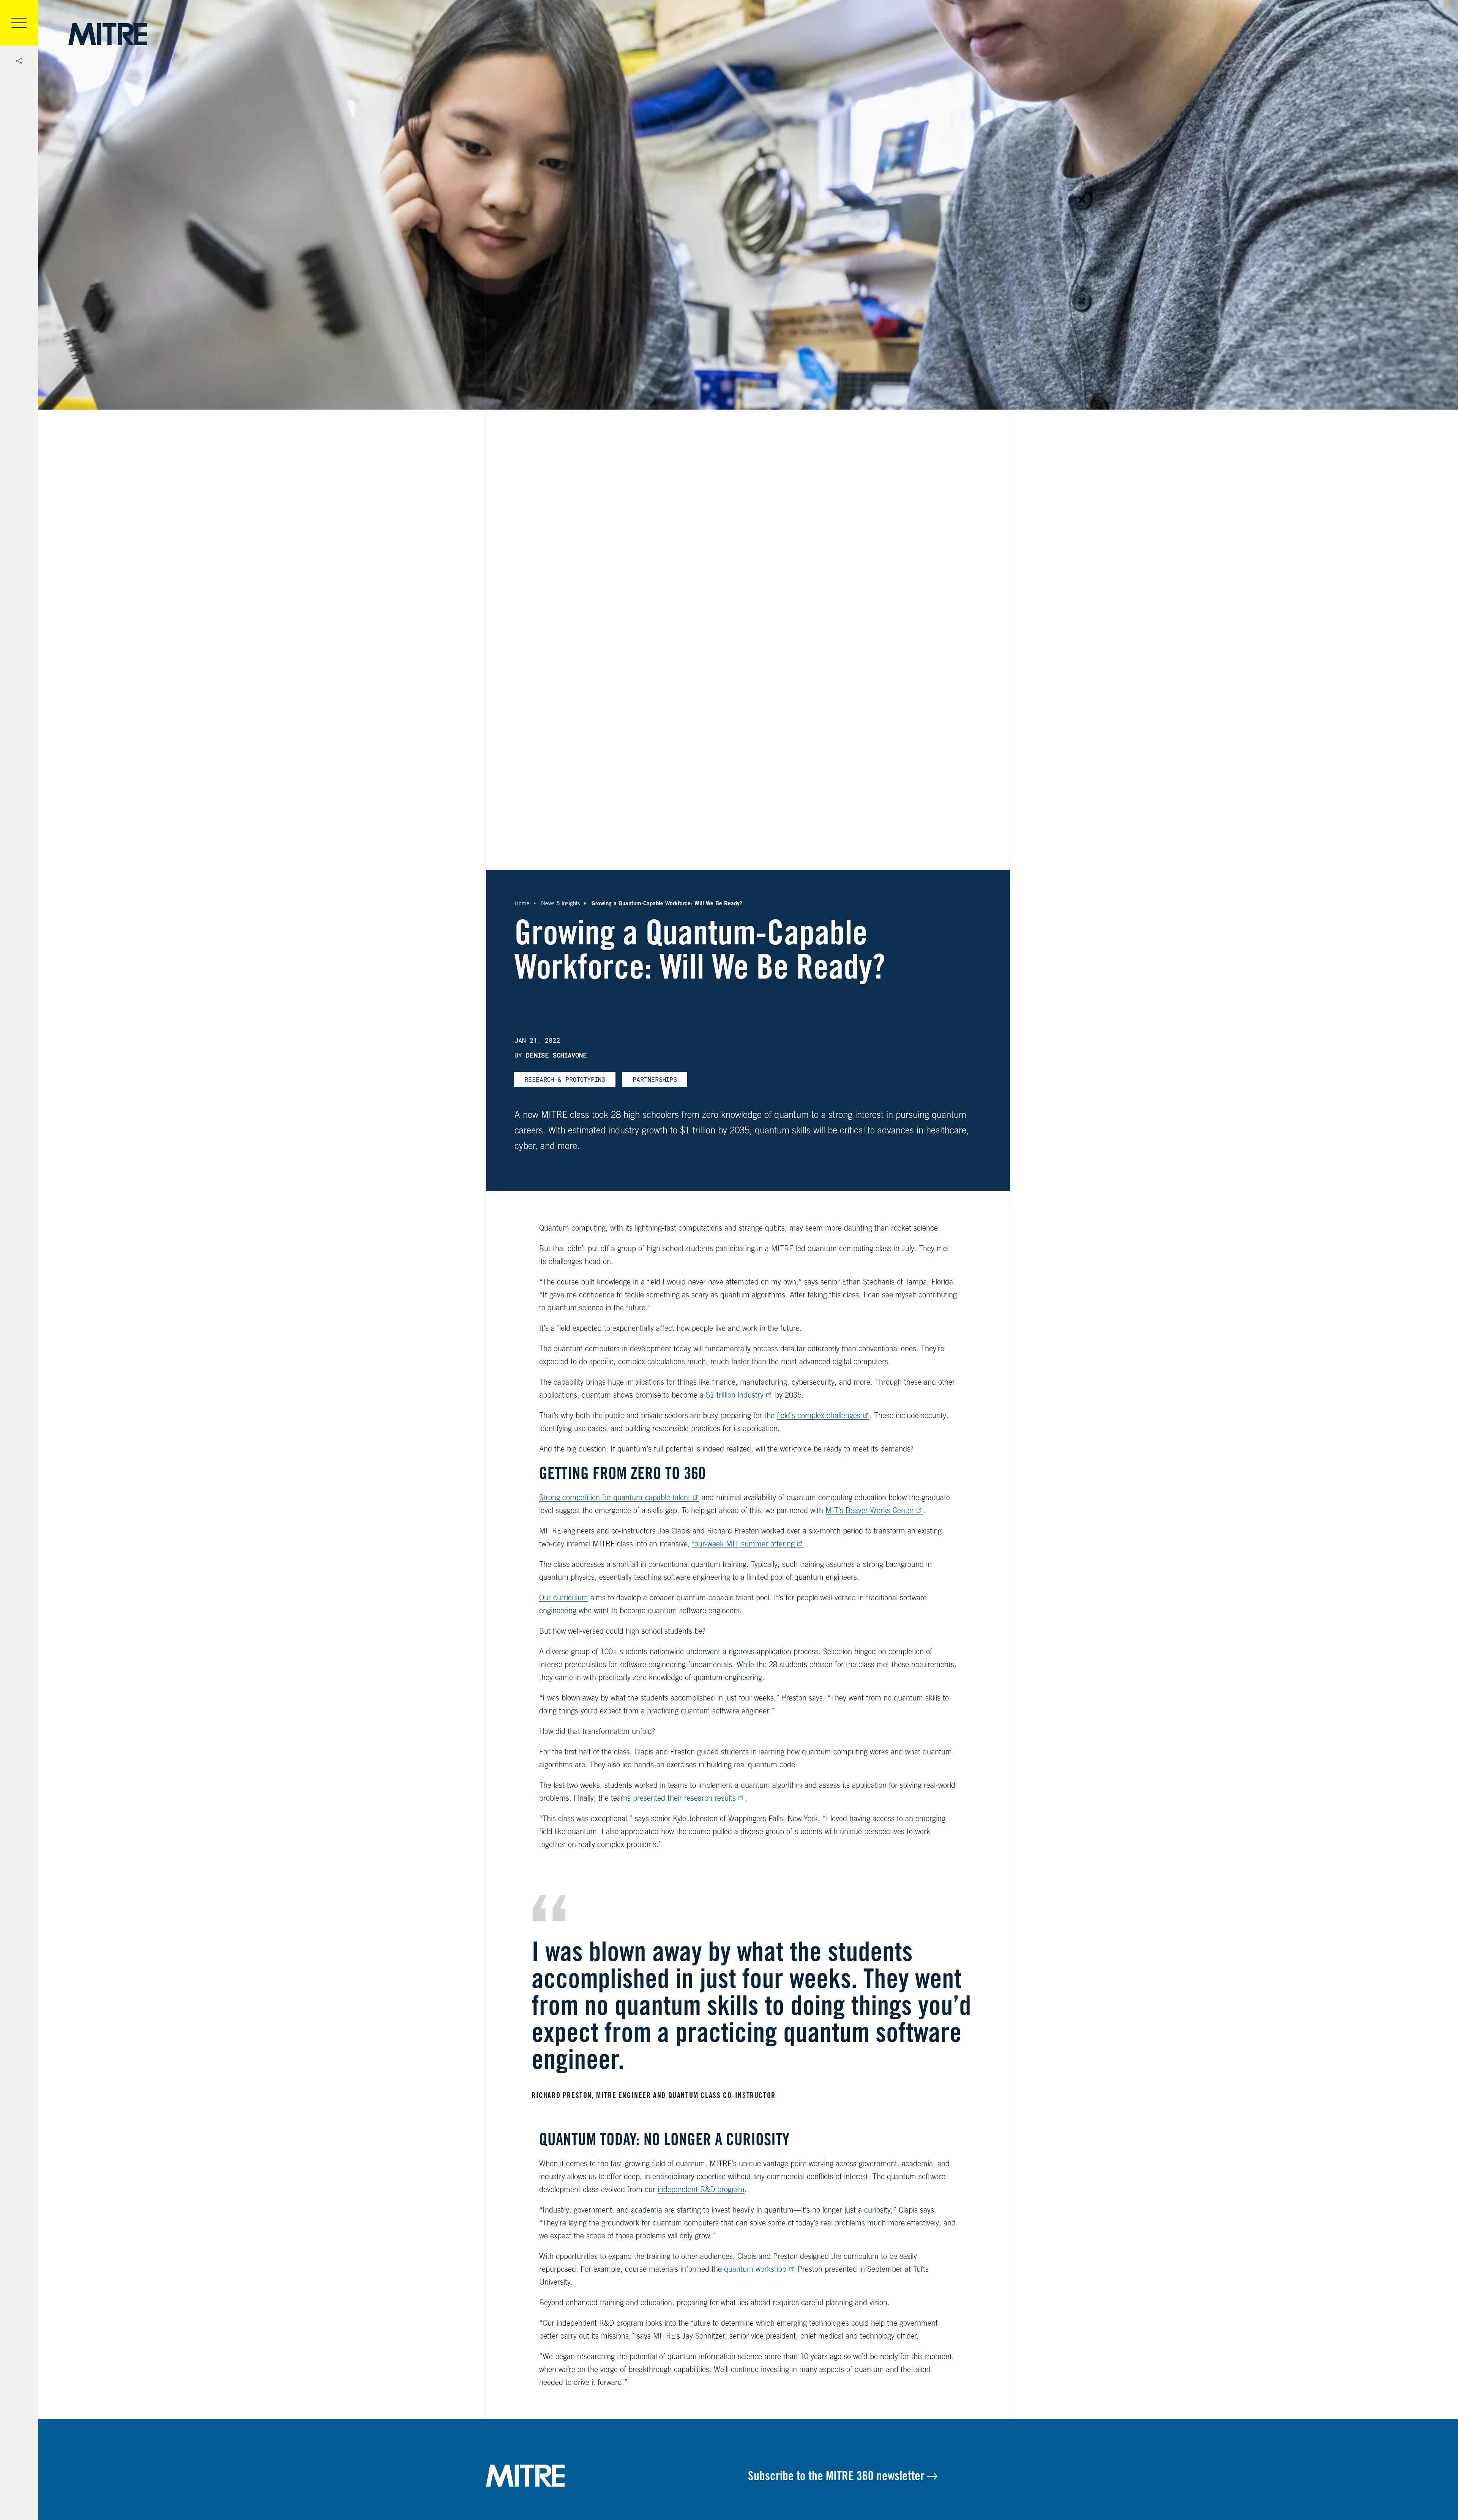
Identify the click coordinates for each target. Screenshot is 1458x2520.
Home (522, 903)
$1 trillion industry (735, 1395)
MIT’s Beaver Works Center (870, 1510)
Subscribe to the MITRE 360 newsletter (838, 2476)
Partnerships (655, 1079)
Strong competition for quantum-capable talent (615, 1497)
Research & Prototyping (565, 1079)
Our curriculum (564, 1597)
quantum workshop (755, 2269)
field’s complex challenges (819, 1415)
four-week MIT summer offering (743, 1544)
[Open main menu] (19, 23)
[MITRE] (108, 34)
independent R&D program (701, 2189)
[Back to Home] (617, 2476)
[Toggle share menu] (19, 61)
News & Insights (561, 903)
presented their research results (684, 1798)
